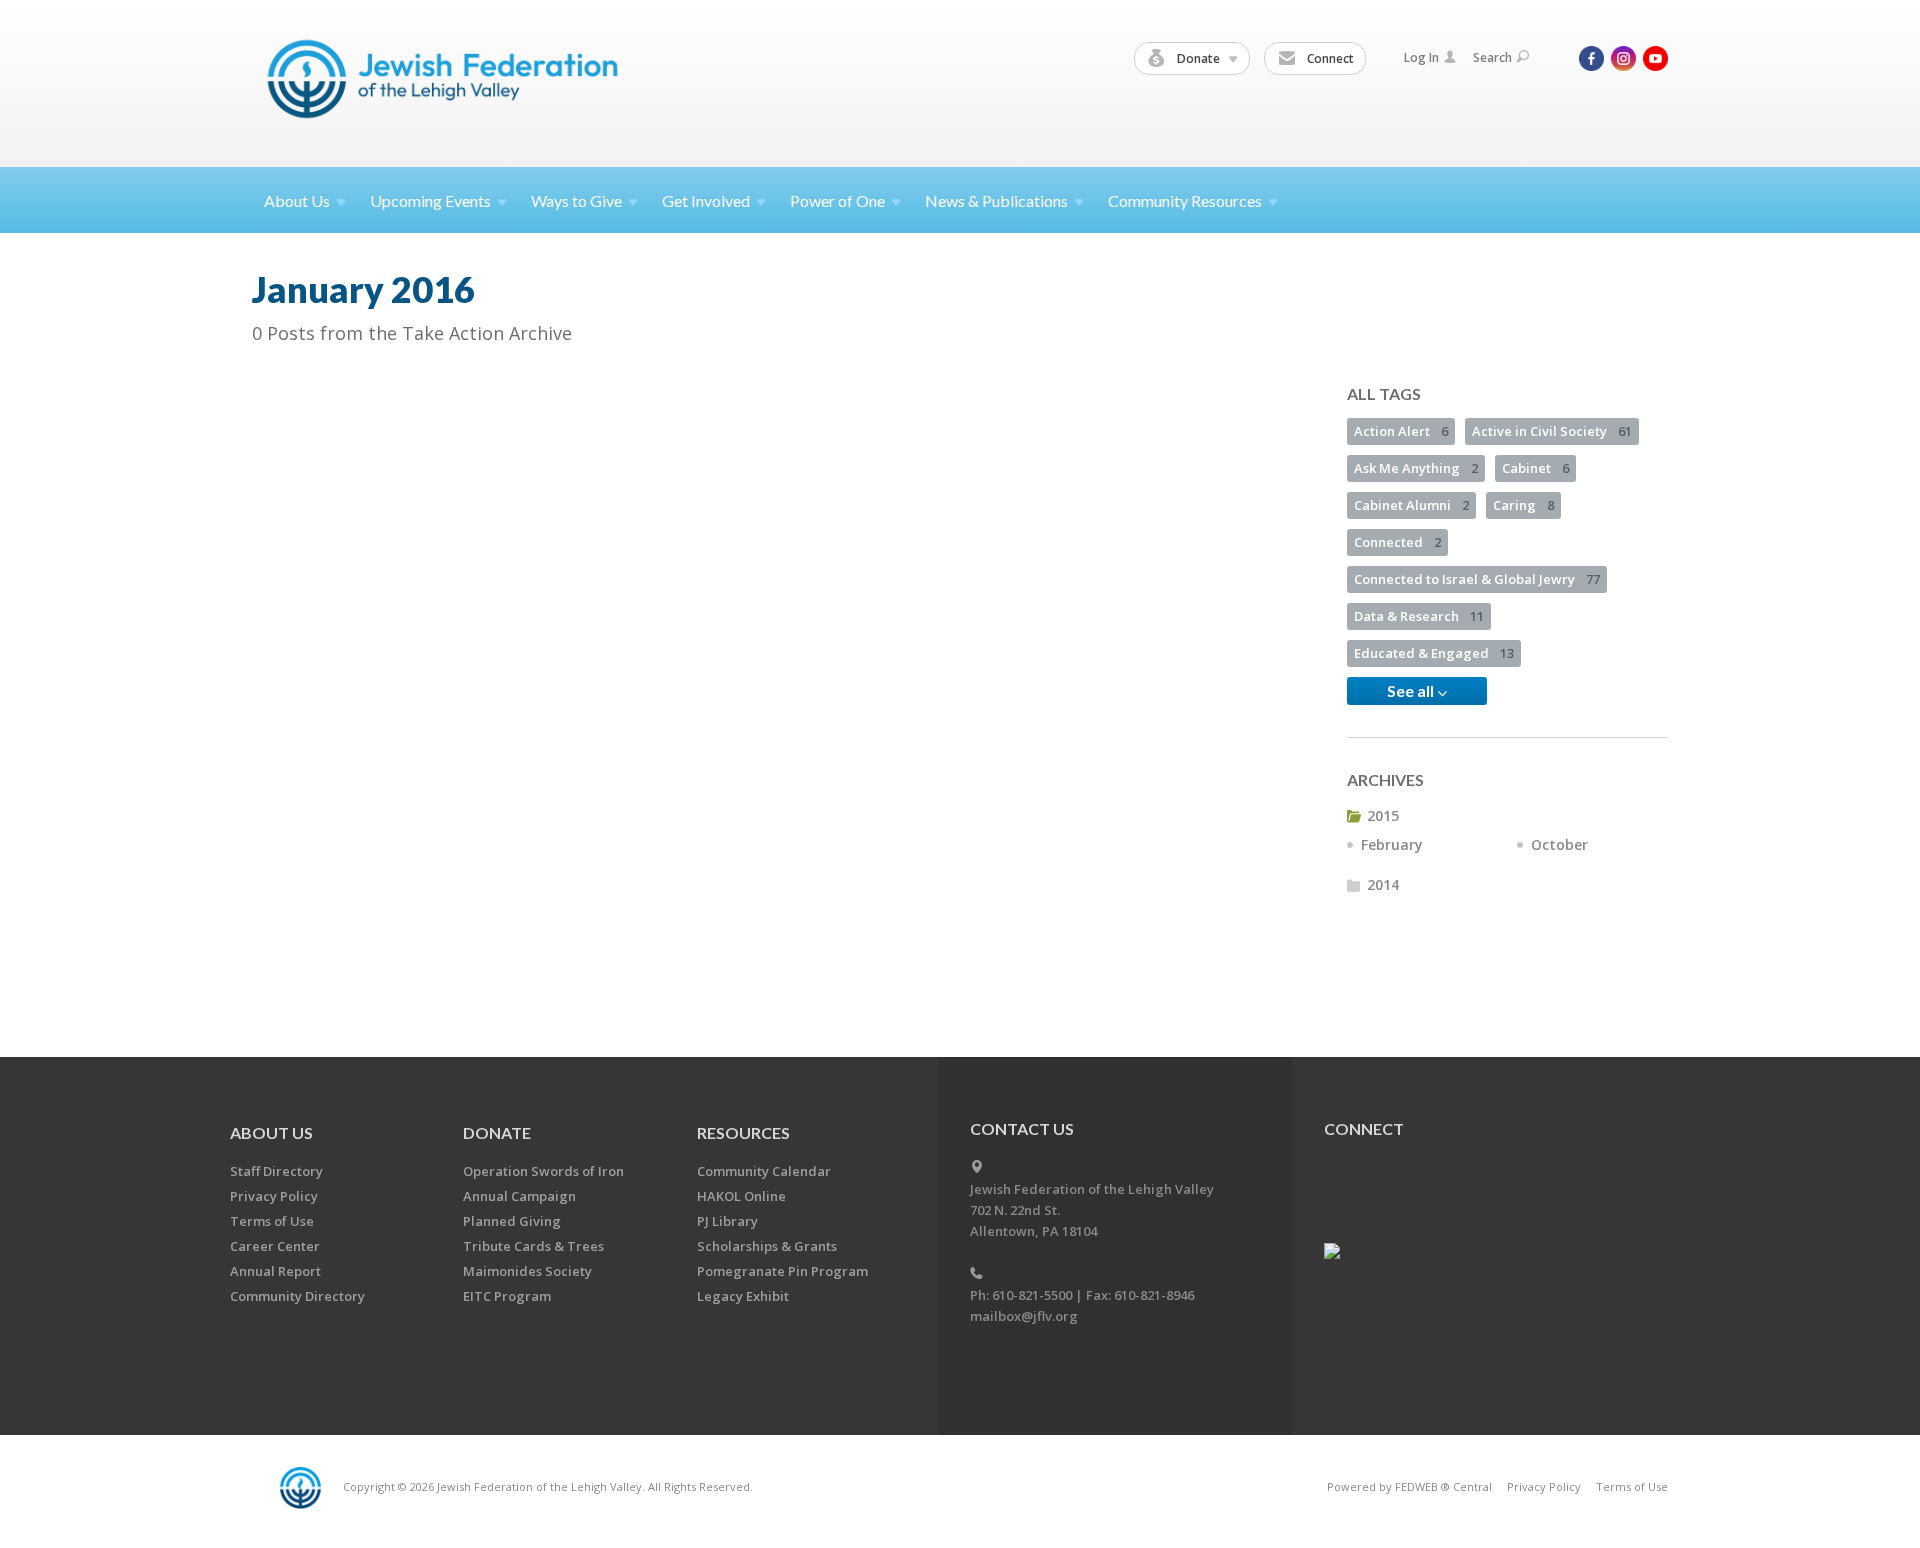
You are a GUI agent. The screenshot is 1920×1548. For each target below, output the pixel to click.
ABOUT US (271, 1132)
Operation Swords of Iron (543, 1171)
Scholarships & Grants (767, 1246)
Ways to (576, 200)
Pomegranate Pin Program (782, 1271)
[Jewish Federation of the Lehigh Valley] (447, 82)
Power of (837, 200)
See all (1412, 690)
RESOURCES (743, 1132)
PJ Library (727, 1221)
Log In (1421, 57)
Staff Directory (276, 1171)
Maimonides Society (527, 1271)
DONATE (497, 1132)
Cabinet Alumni (1411, 505)
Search (1492, 57)
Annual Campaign (519, 1196)
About (297, 200)
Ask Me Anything (1416, 468)
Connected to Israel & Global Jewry (1477, 579)
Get (706, 200)
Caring (1523, 505)
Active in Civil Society (1552, 431)
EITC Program (507, 1296)
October (1559, 844)
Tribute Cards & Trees (533, 1246)
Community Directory (297, 1296)
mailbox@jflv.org (1024, 1316)
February (1392, 844)
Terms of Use (272, 1221)
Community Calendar (764, 1171)
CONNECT (1364, 1128)
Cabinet (1535, 468)
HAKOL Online (741, 1196)
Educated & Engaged (1434, 653)
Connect (1329, 58)
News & (996, 200)
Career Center (275, 1246)
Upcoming (430, 200)
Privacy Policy (274, 1196)
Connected (1397, 542)
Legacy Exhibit (743, 1296)
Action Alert (1401, 431)
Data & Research (1419, 616)
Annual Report (275, 1271)
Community (1185, 200)
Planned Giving (512, 1221)
